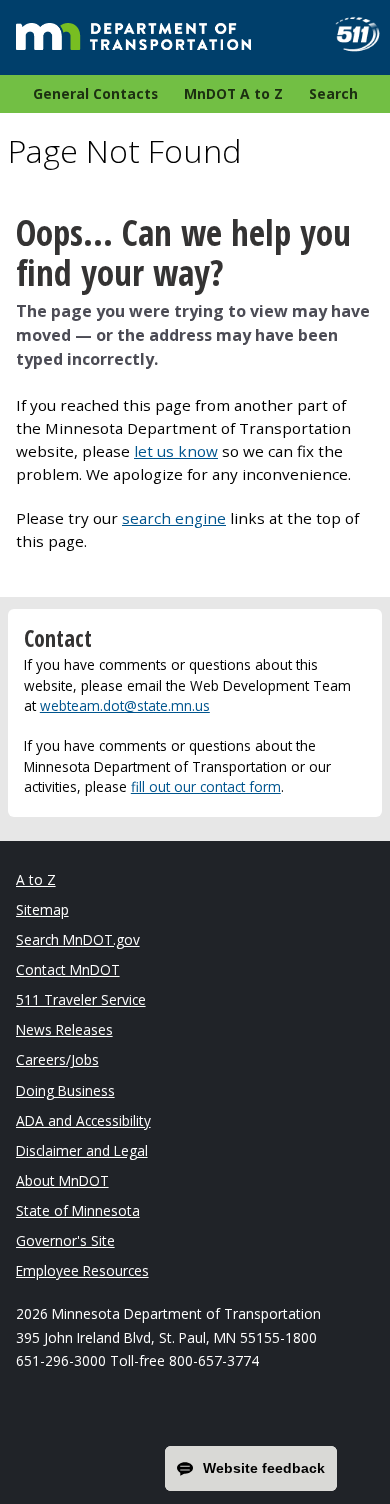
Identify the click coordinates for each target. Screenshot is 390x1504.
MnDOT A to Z (233, 93)
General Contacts (95, 93)
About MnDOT (62, 1180)
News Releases (64, 1029)
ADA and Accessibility (83, 1120)
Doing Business (65, 1090)
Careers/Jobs (57, 1059)
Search (333, 93)
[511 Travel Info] (349, 34)
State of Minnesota (78, 1210)
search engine (174, 518)
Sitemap (42, 909)
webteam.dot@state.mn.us (125, 705)
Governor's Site (65, 1240)
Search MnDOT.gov (78, 939)
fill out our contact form (206, 786)
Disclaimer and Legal (82, 1150)
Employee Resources (82, 1270)
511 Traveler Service (81, 999)
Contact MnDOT (68, 969)
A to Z (36, 879)
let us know (176, 451)
